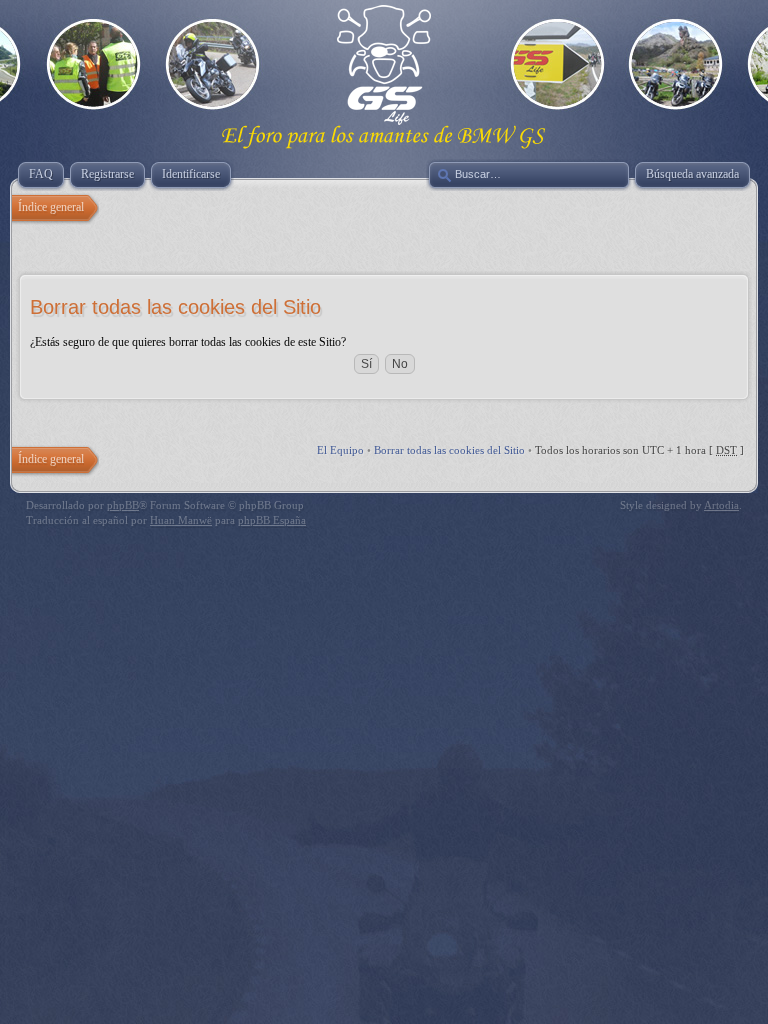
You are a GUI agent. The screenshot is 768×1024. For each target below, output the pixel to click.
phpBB (123, 505)
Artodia (721, 505)
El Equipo (340, 450)
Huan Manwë (181, 520)
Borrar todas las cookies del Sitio (449, 450)
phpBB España (272, 520)
